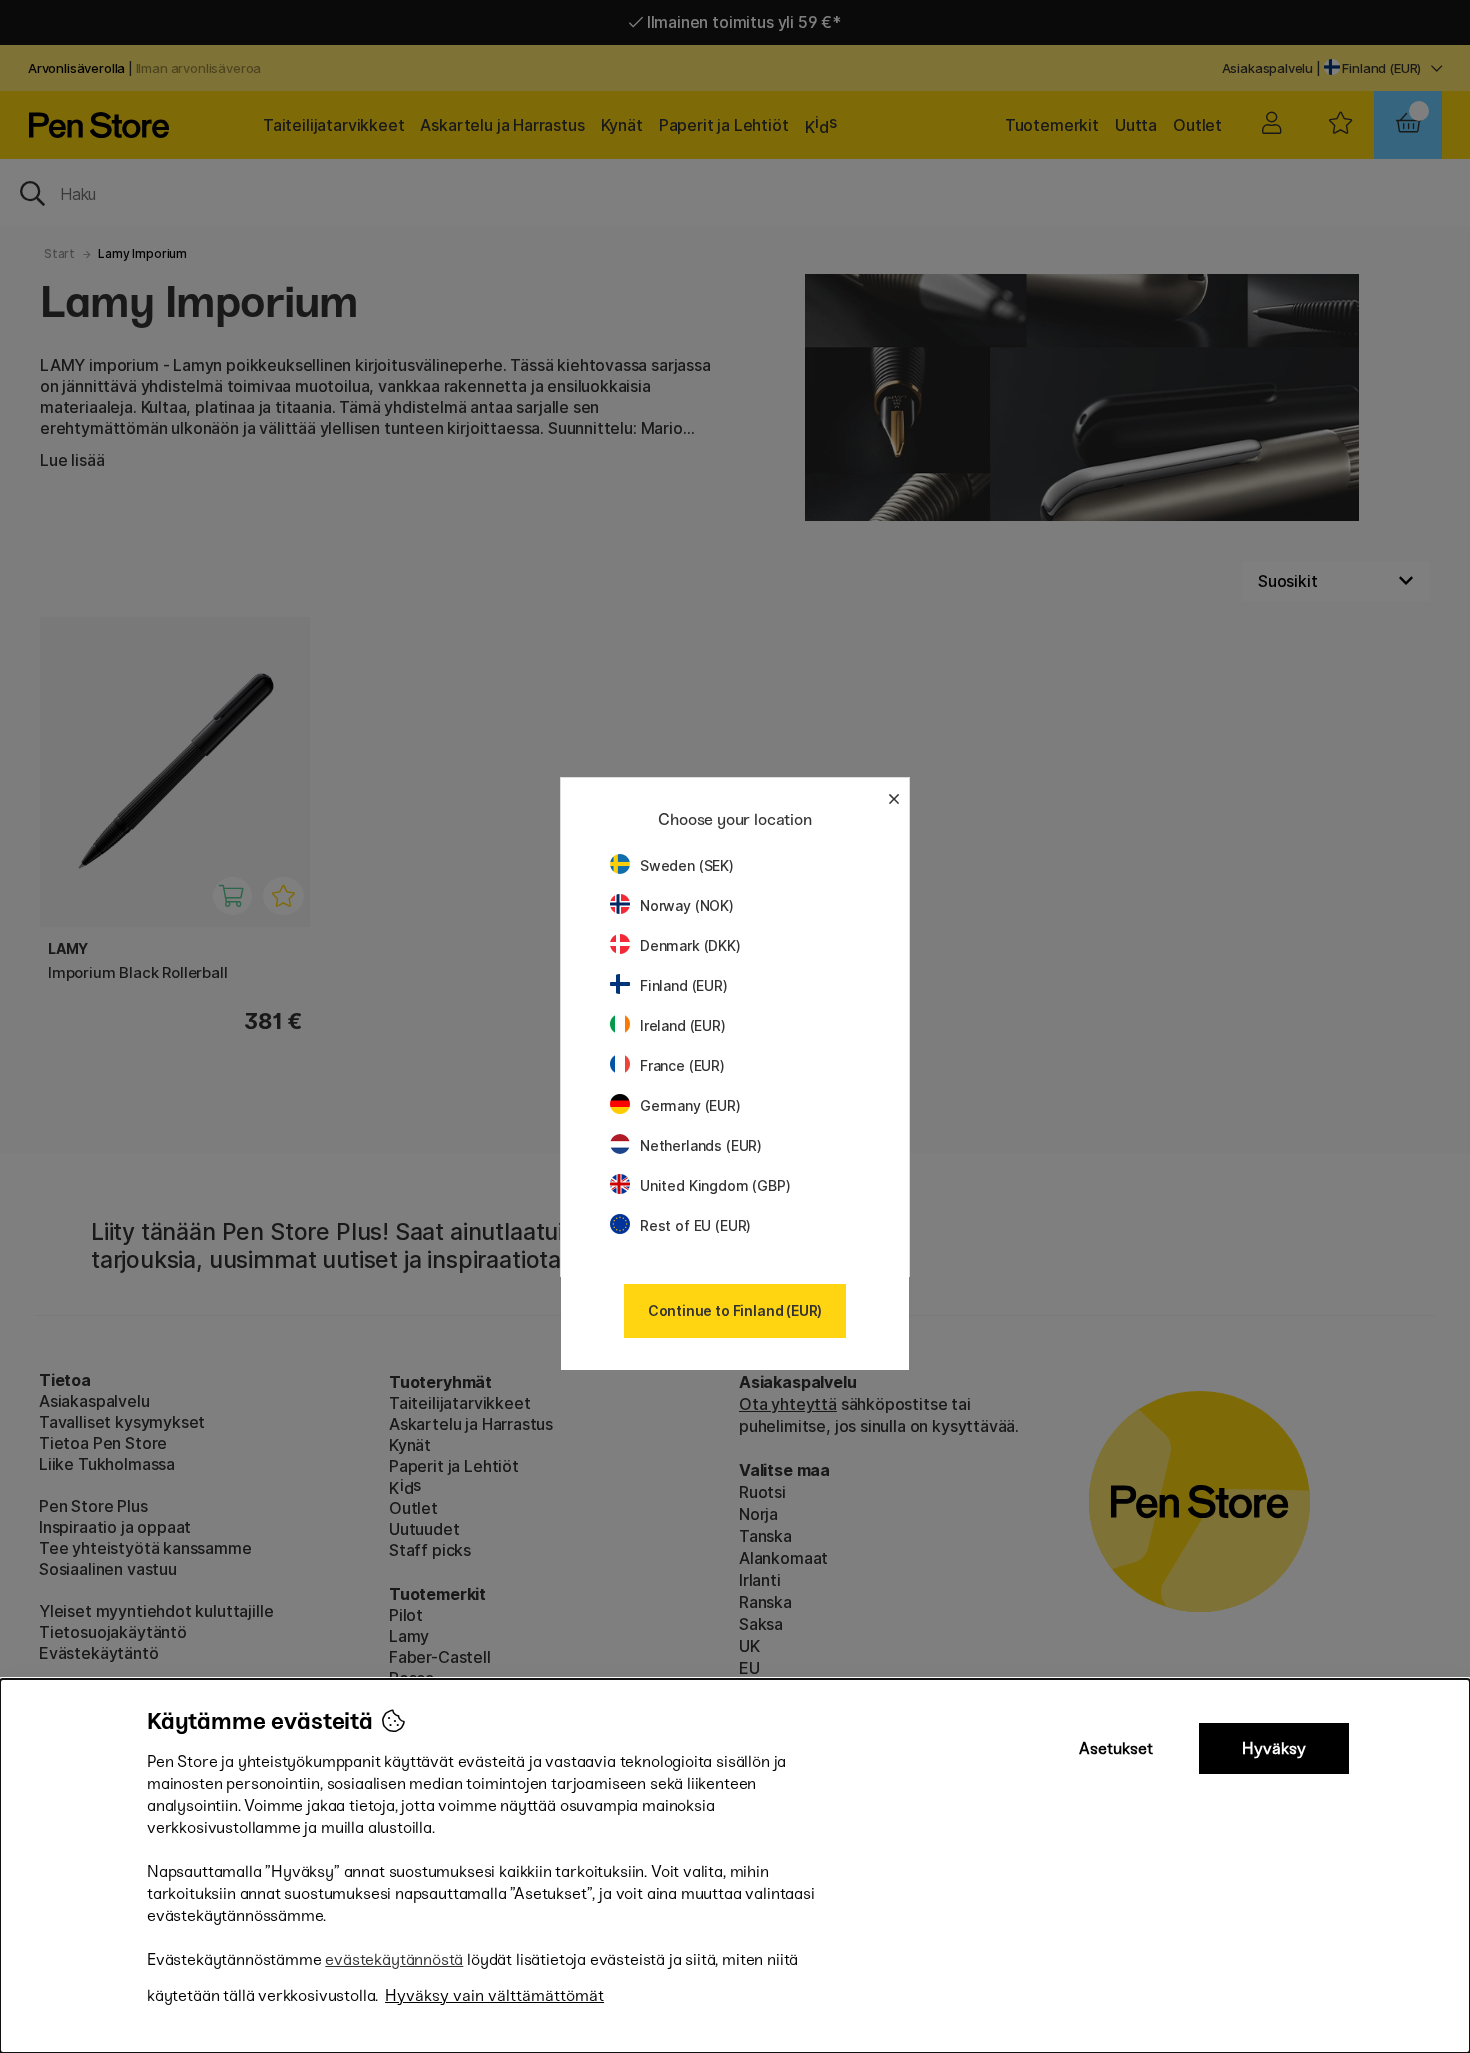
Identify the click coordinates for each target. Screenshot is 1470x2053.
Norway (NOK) (687, 905)
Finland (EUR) (684, 985)
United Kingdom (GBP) (715, 1185)
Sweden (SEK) (687, 865)
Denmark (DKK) (690, 945)
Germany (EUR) (690, 1105)
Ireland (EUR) (683, 1025)
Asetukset (1116, 1748)
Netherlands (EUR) (701, 1145)
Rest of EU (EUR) (695, 1225)
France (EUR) (682, 1065)
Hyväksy (1274, 1748)
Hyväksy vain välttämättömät (494, 1995)
